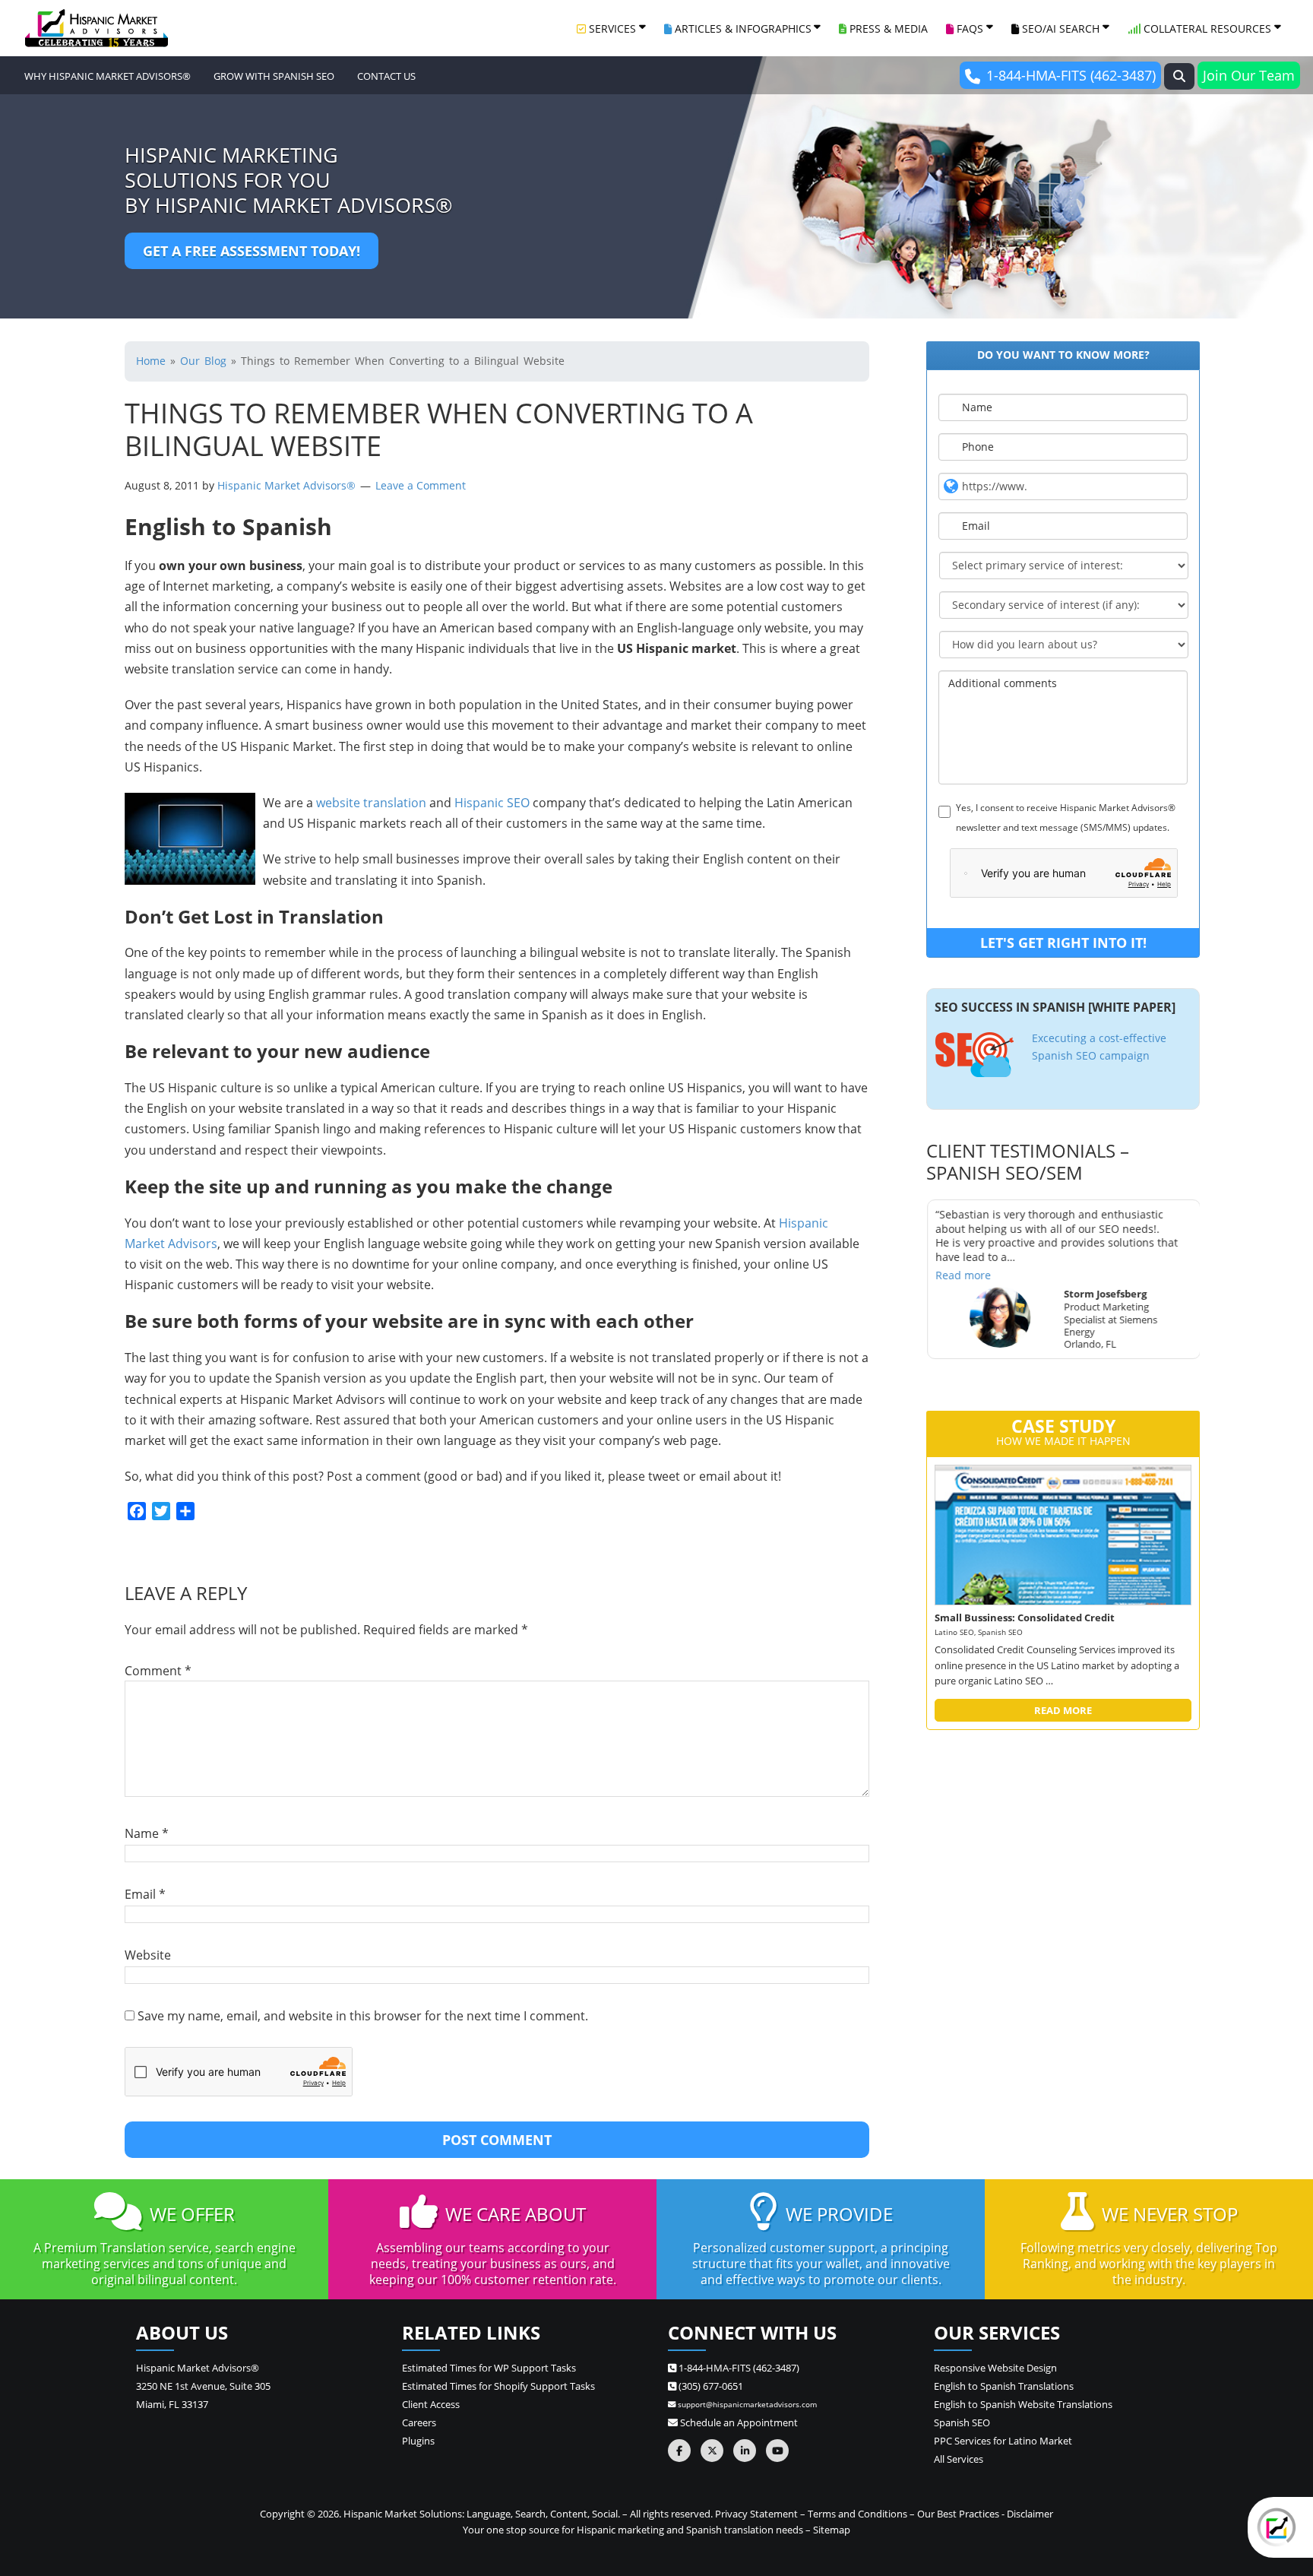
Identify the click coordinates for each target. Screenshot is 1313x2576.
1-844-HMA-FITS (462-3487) (1071, 75)
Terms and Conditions (857, 2514)
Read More (1063, 1710)
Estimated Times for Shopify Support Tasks (498, 2386)
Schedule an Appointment (738, 2422)
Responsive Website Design (995, 2368)
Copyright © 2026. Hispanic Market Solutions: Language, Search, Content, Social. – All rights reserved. (486, 2514)
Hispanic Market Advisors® (288, 485)
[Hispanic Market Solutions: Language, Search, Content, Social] (96, 28)
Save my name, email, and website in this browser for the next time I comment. (363, 2016)
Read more (962, 1275)
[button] (1179, 76)
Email (145, 1894)
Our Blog (203, 361)
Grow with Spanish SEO (274, 76)
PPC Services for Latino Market (1003, 2441)
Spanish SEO (962, 2422)
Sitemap (832, 2530)
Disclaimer (1030, 2514)
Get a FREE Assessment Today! (252, 251)
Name (147, 1833)
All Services (959, 2459)
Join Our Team (1249, 75)
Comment (158, 1671)
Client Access (431, 2404)
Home (151, 361)
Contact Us (386, 76)
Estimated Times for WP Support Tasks (489, 2368)
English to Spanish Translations (1004, 2386)
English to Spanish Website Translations (1023, 2404)
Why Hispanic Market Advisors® (108, 76)
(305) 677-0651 (710, 2386)
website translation (371, 803)
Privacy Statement (756, 2514)
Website (148, 1955)
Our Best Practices (958, 2514)
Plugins (418, 2441)
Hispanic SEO (492, 803)
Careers (419, 2422)
